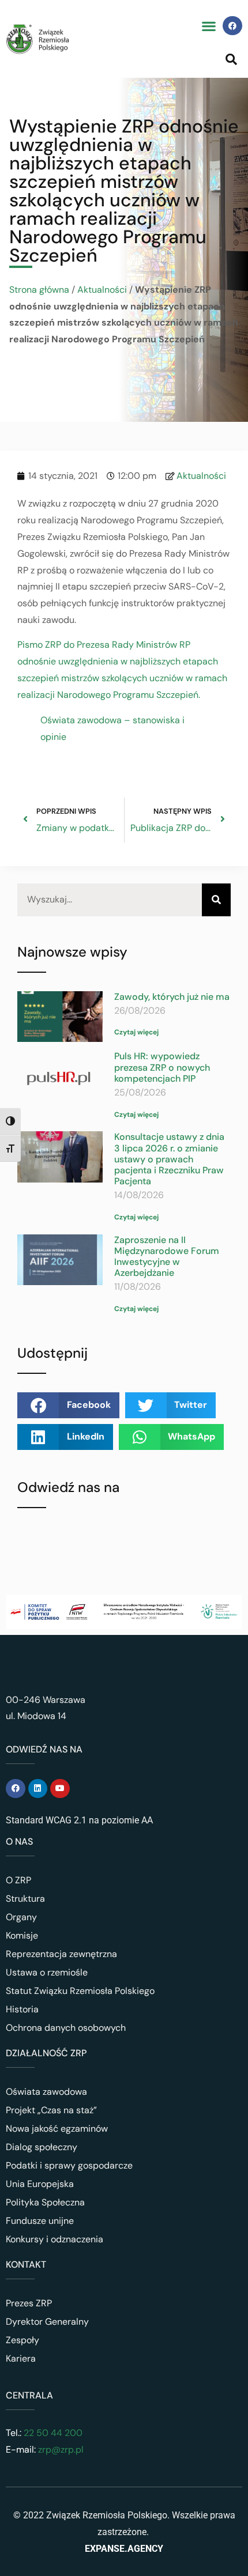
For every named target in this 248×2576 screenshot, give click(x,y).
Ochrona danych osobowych (66, 2028)
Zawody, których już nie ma (172, 997)
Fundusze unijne (40, 2221)
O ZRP (18, 1880)
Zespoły (22, 2340)
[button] (208, 26)
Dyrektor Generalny (47, 2322)
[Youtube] (60, 1789)
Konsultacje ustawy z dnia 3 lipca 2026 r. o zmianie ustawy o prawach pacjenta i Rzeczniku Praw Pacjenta (169, 1159)
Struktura (25, 1899)
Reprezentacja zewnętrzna (61, 1954)
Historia (22, 2009)
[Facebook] (232, 26)
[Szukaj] (216, 900)
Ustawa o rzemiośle (47, 1972)
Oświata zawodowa (46, 2092)
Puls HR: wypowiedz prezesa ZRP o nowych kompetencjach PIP (162, 1067)
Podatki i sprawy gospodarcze (69, 2165)
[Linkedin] (38, 1789)
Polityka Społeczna (45, 2202)
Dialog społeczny (42, 2147)
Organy (21, 1917)
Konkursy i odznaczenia (55, 2239)
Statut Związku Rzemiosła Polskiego (80, 1991)
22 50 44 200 (52, 2433)
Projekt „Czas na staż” (51, 2110)
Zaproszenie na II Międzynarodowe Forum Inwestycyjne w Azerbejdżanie (167, 1257)
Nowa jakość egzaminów (57, 2129)
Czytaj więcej (136, 1032)
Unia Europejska (40, 2184)
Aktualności (102, 290)
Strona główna (39, 290)
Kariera (21, 2358)
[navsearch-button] (231, 59)
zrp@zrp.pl (61, 2450)
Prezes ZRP (29, 2303)
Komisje (22, 1935)
